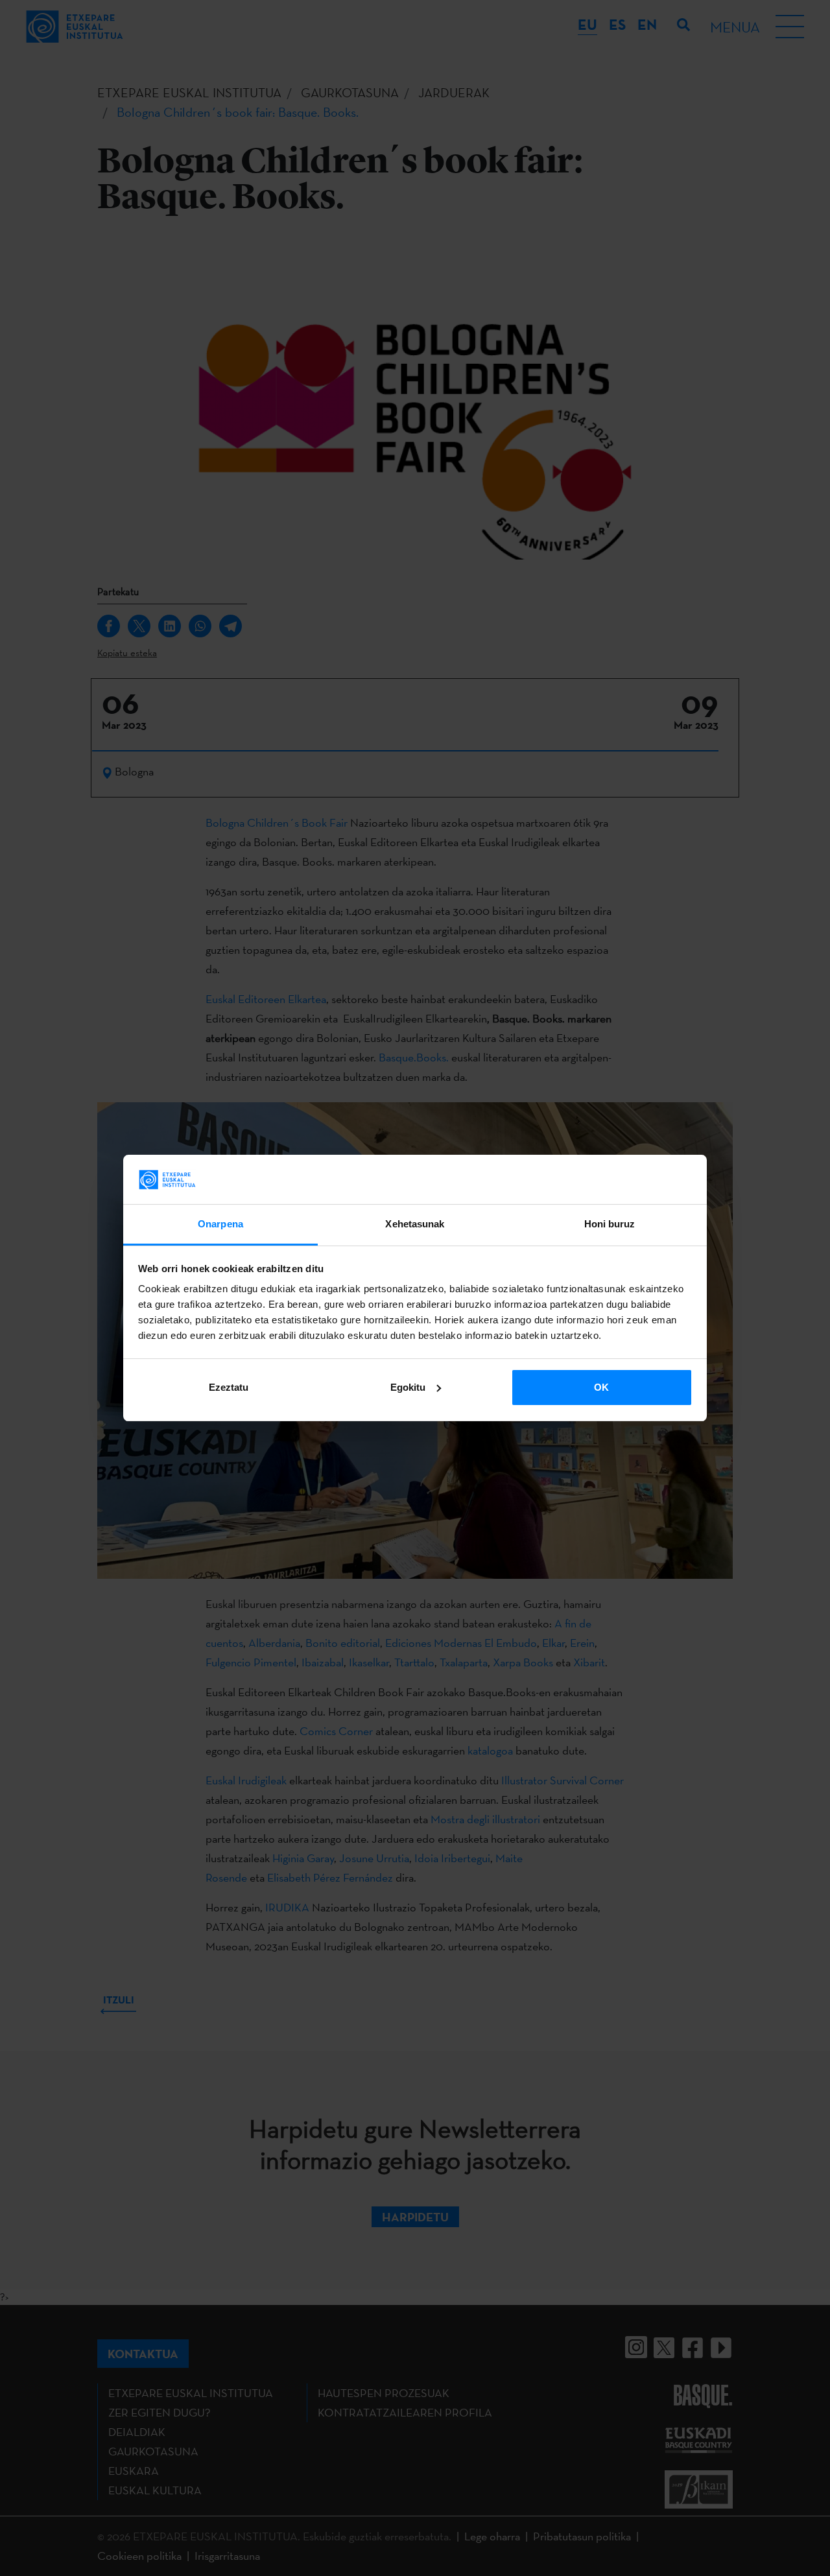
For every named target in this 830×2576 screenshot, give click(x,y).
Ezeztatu (229, 1387)
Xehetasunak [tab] (415, 1224)
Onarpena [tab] (220, 1224)
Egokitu (408, 1387)
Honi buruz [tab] (610, 1224)
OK (601, 1387)
